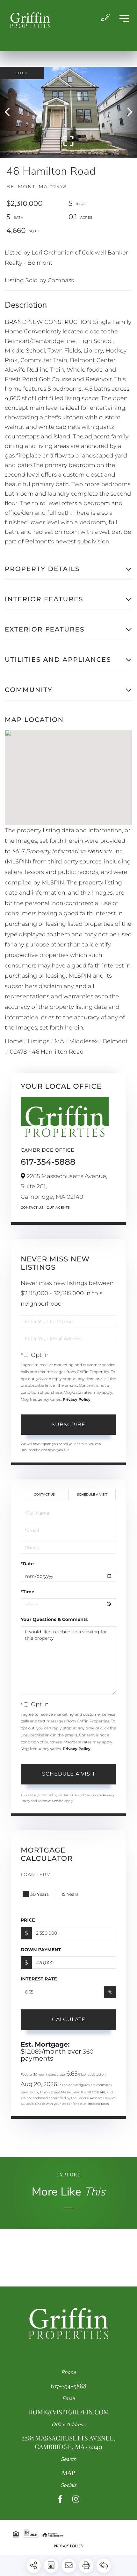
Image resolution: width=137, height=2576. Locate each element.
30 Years (40, 1894)
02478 (18, 1052)
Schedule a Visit (92, 1494)
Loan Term (36, 1874)
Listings (39, 1041)
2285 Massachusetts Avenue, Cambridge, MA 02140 (68, 2442)
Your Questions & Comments (54, 1619)
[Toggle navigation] (124, 18)
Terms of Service (51, 1801)
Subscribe (68, 1424)
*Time (28, 1592)
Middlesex (83, 1041)
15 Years (70, 1894)
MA (59, 1041)
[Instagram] (76, 2499)
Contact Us (32, 1208)
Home (14, 1041)
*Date (27, 1564)
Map (68, 2473)
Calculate (69, 2019)
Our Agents (58, 1208)
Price (28, 1920)
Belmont (115, 1041)
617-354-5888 (48, 1162)
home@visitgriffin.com (68, 2412)
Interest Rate (39, 1979)
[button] (10, 112)
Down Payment (41, 1950)
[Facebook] (60, 2499)
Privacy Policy (77, 1400)
